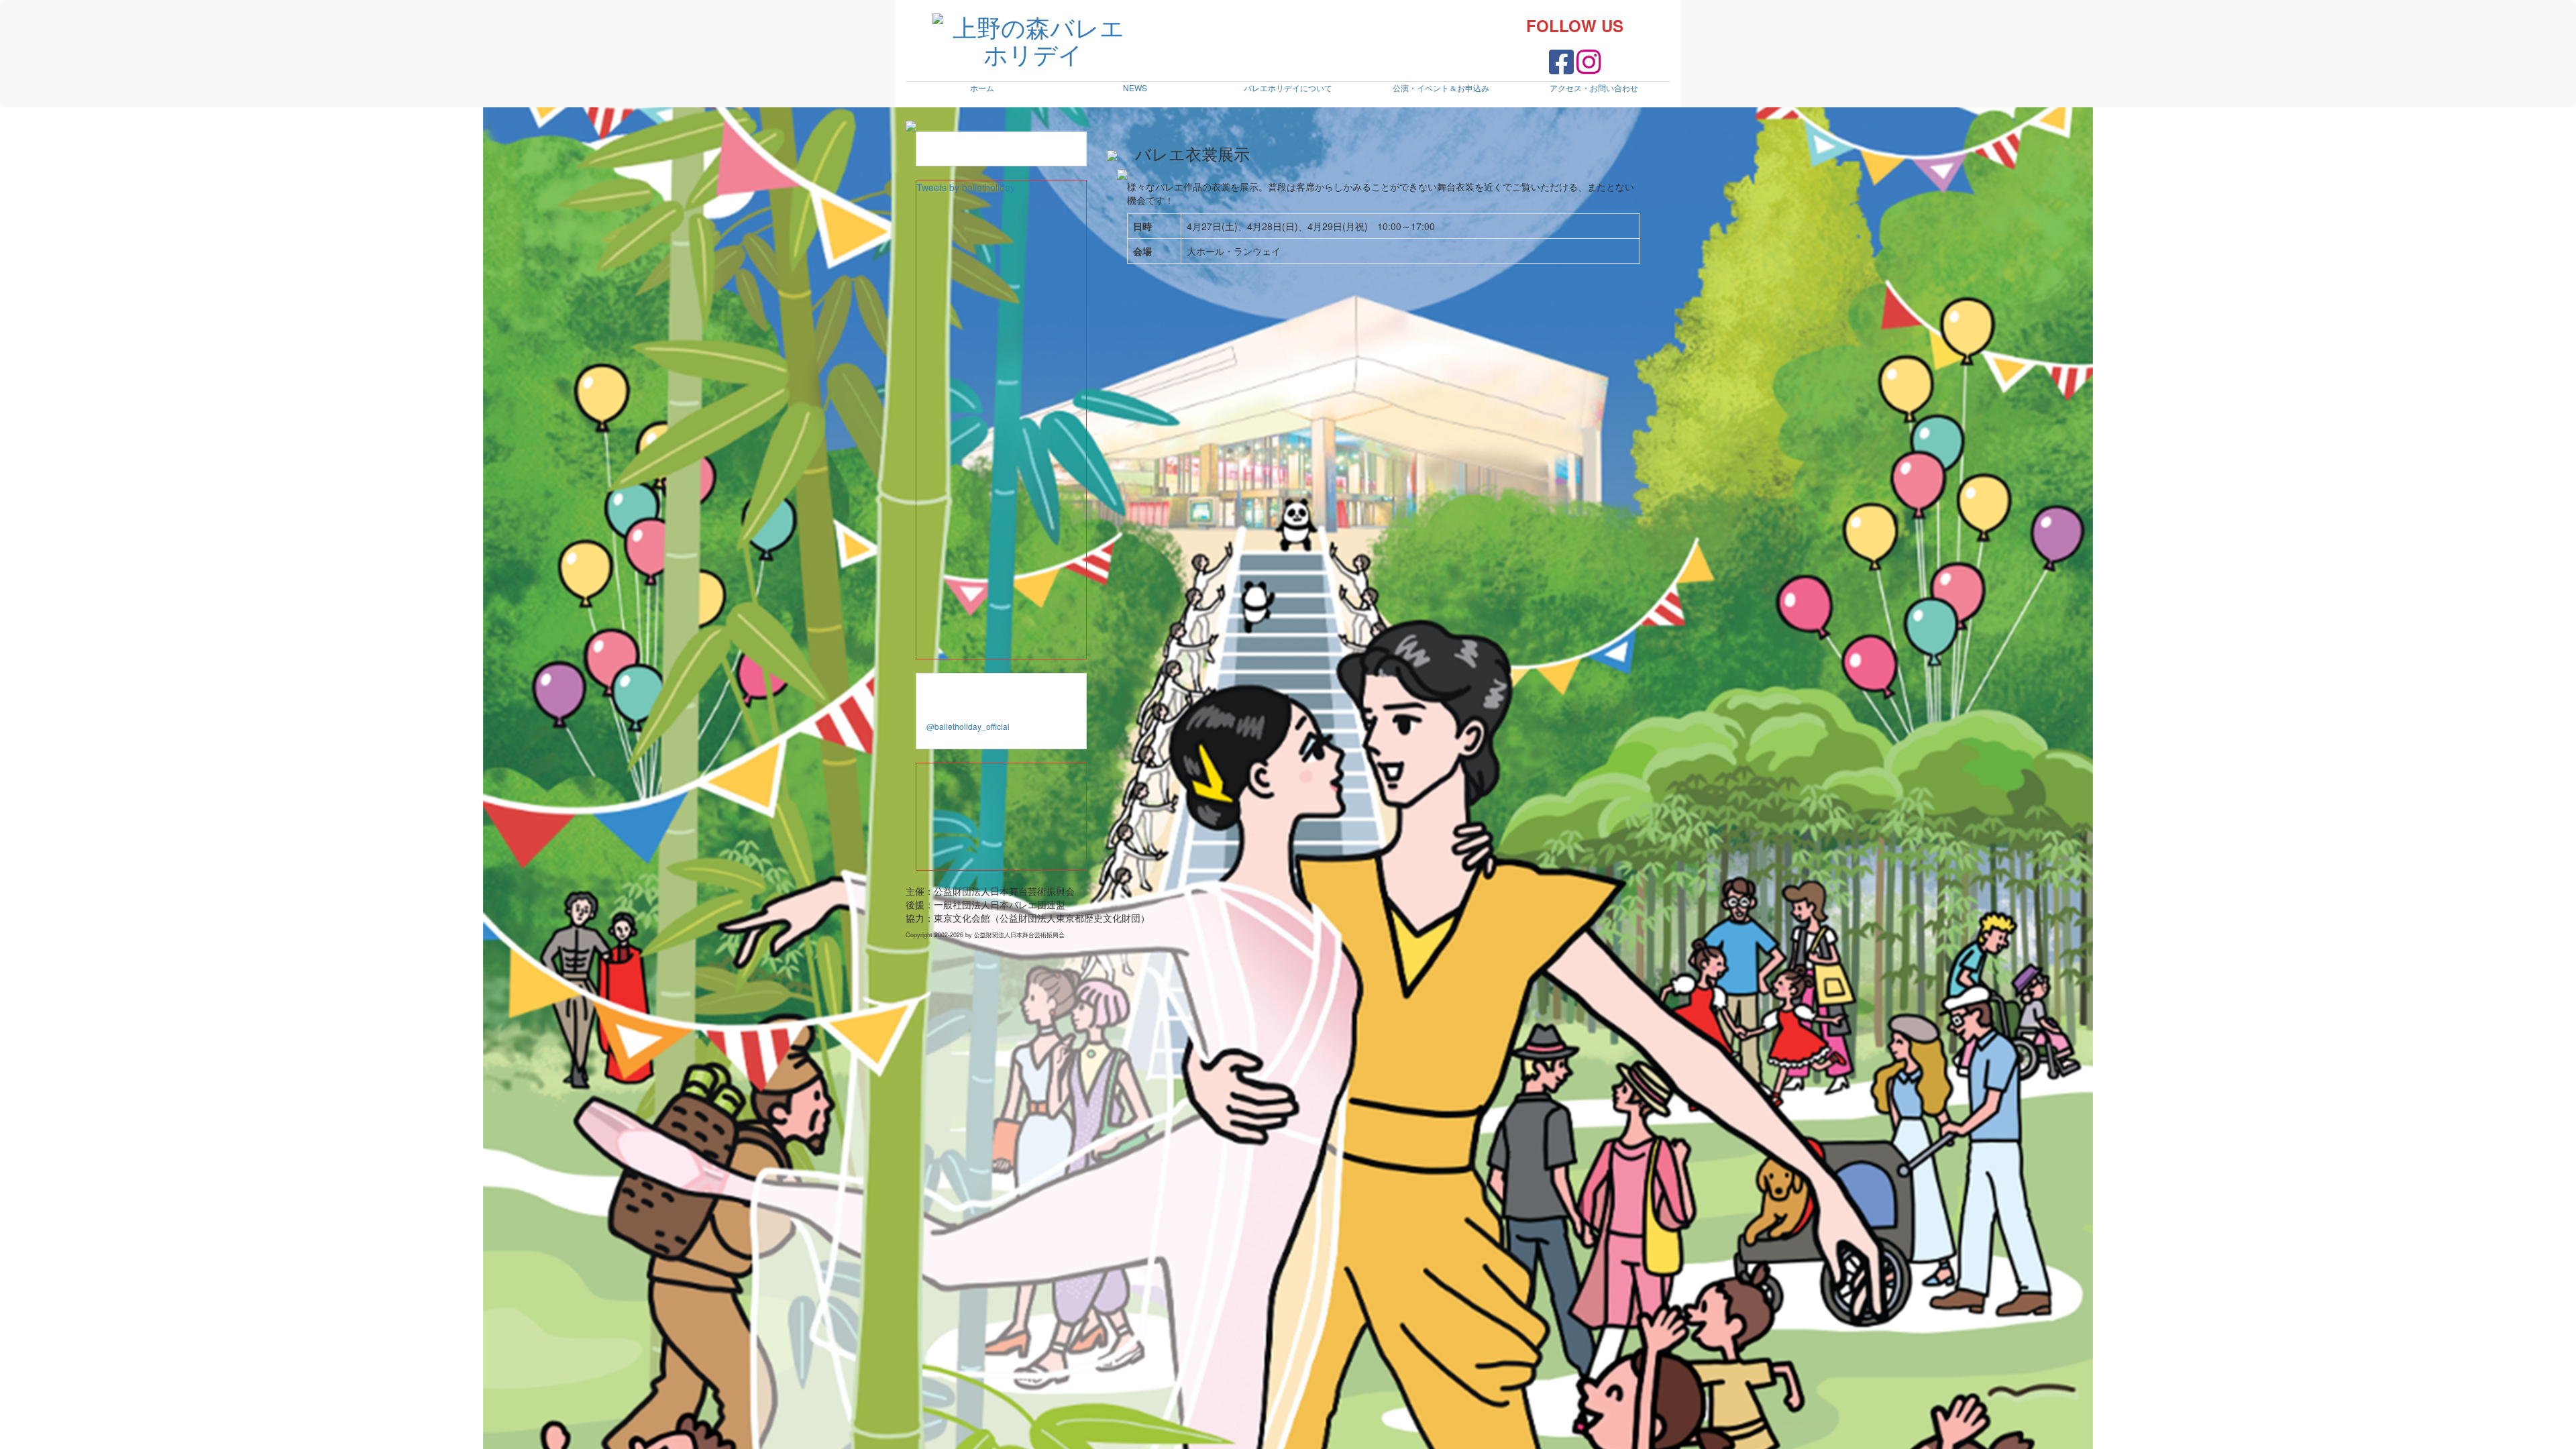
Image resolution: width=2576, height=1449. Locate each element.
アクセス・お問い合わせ (1594, 88)
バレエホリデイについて (1288, 88)
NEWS (1135, 88)
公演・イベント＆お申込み (1441, 88)
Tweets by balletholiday (966, 187)
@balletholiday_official (968, 726)
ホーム (982, 88)
